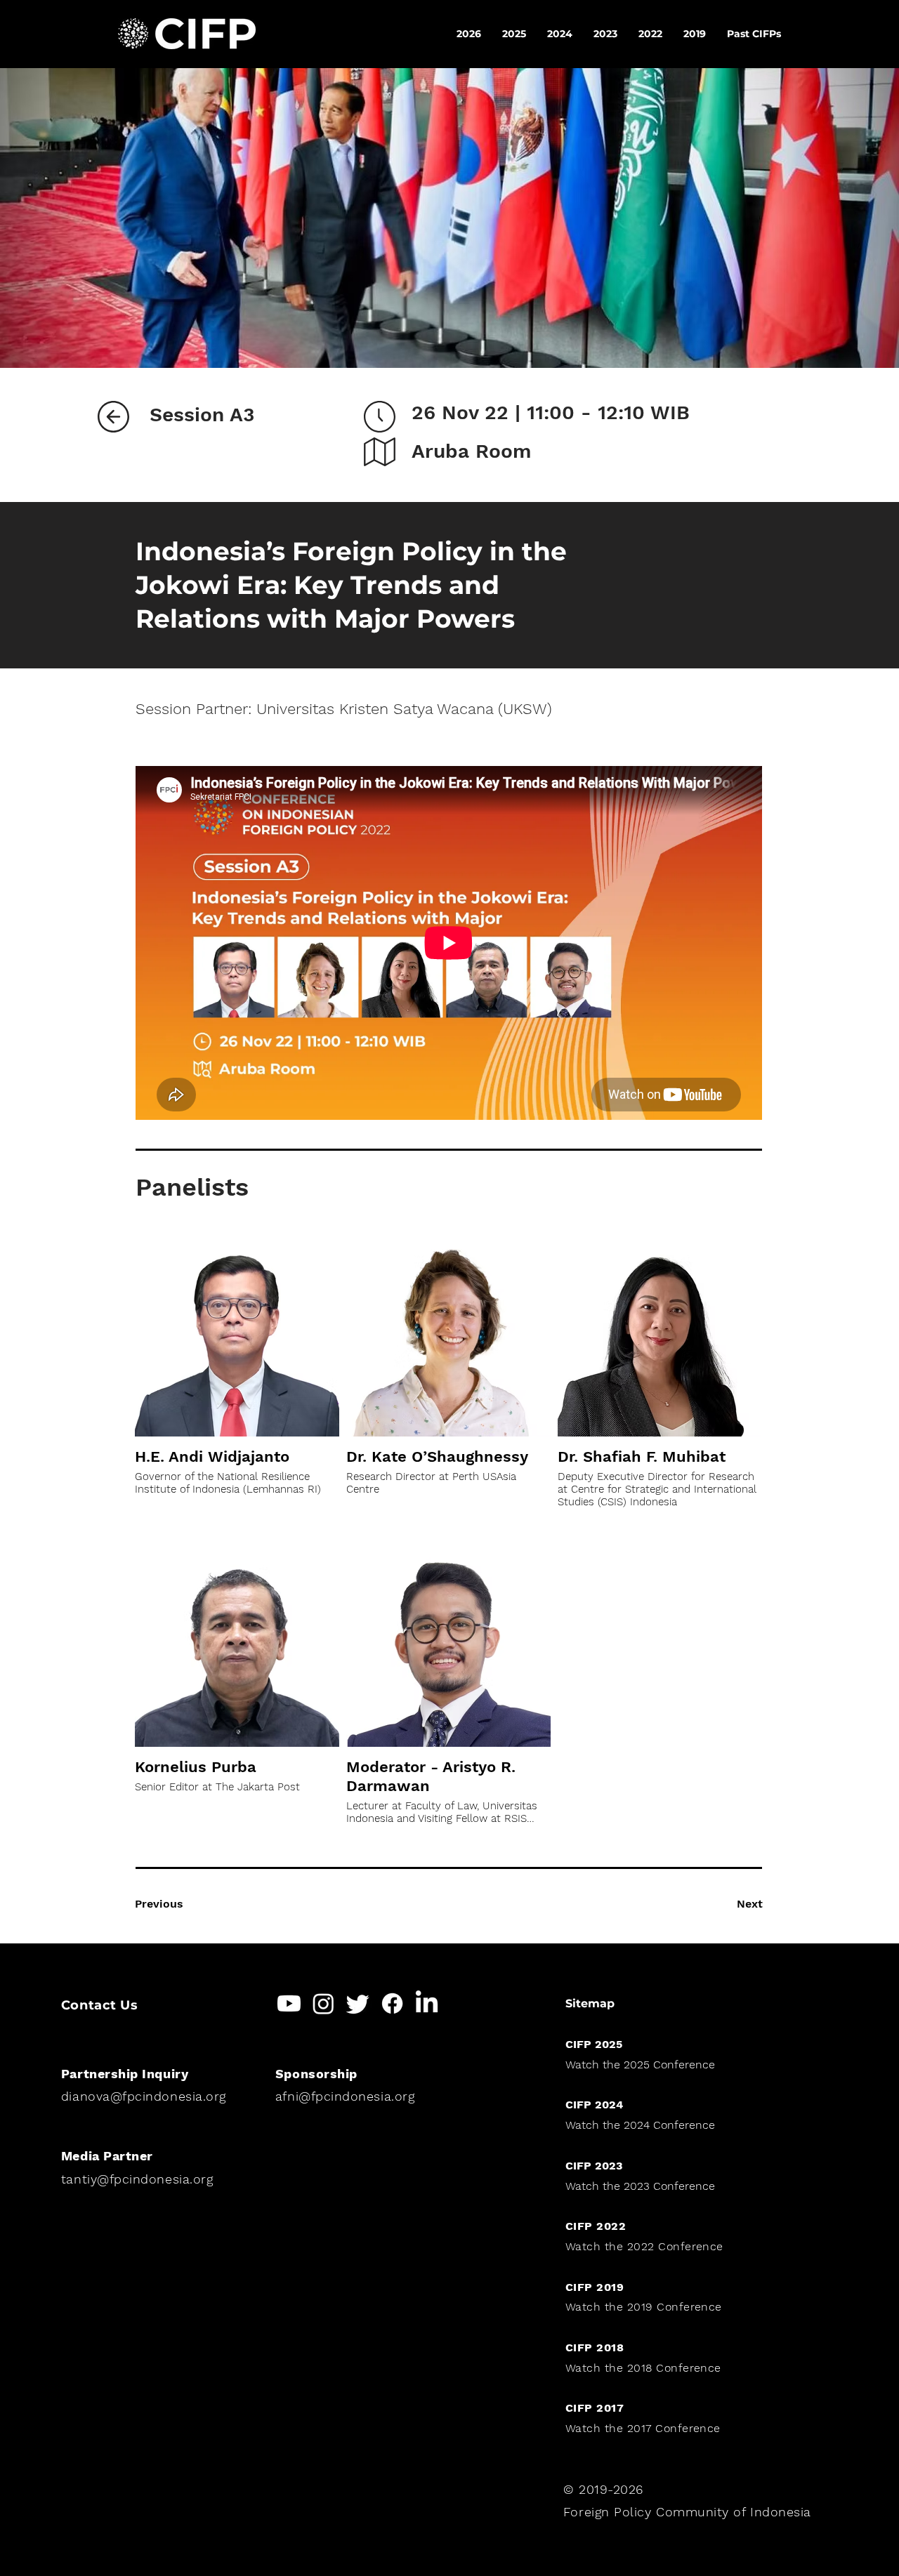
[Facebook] (392, 2003)
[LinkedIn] (427, 2003)
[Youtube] (289, 2003)
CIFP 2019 (595, 2287)
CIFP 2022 (596, 2226)
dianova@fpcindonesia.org (144, 2096)
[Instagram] (323, 2003)
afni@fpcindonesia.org (345, 2096)
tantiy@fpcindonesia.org (137, 2179)
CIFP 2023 (594, 2166)
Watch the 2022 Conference (644, 2246)
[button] (754, 34)
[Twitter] (358, 2003)
